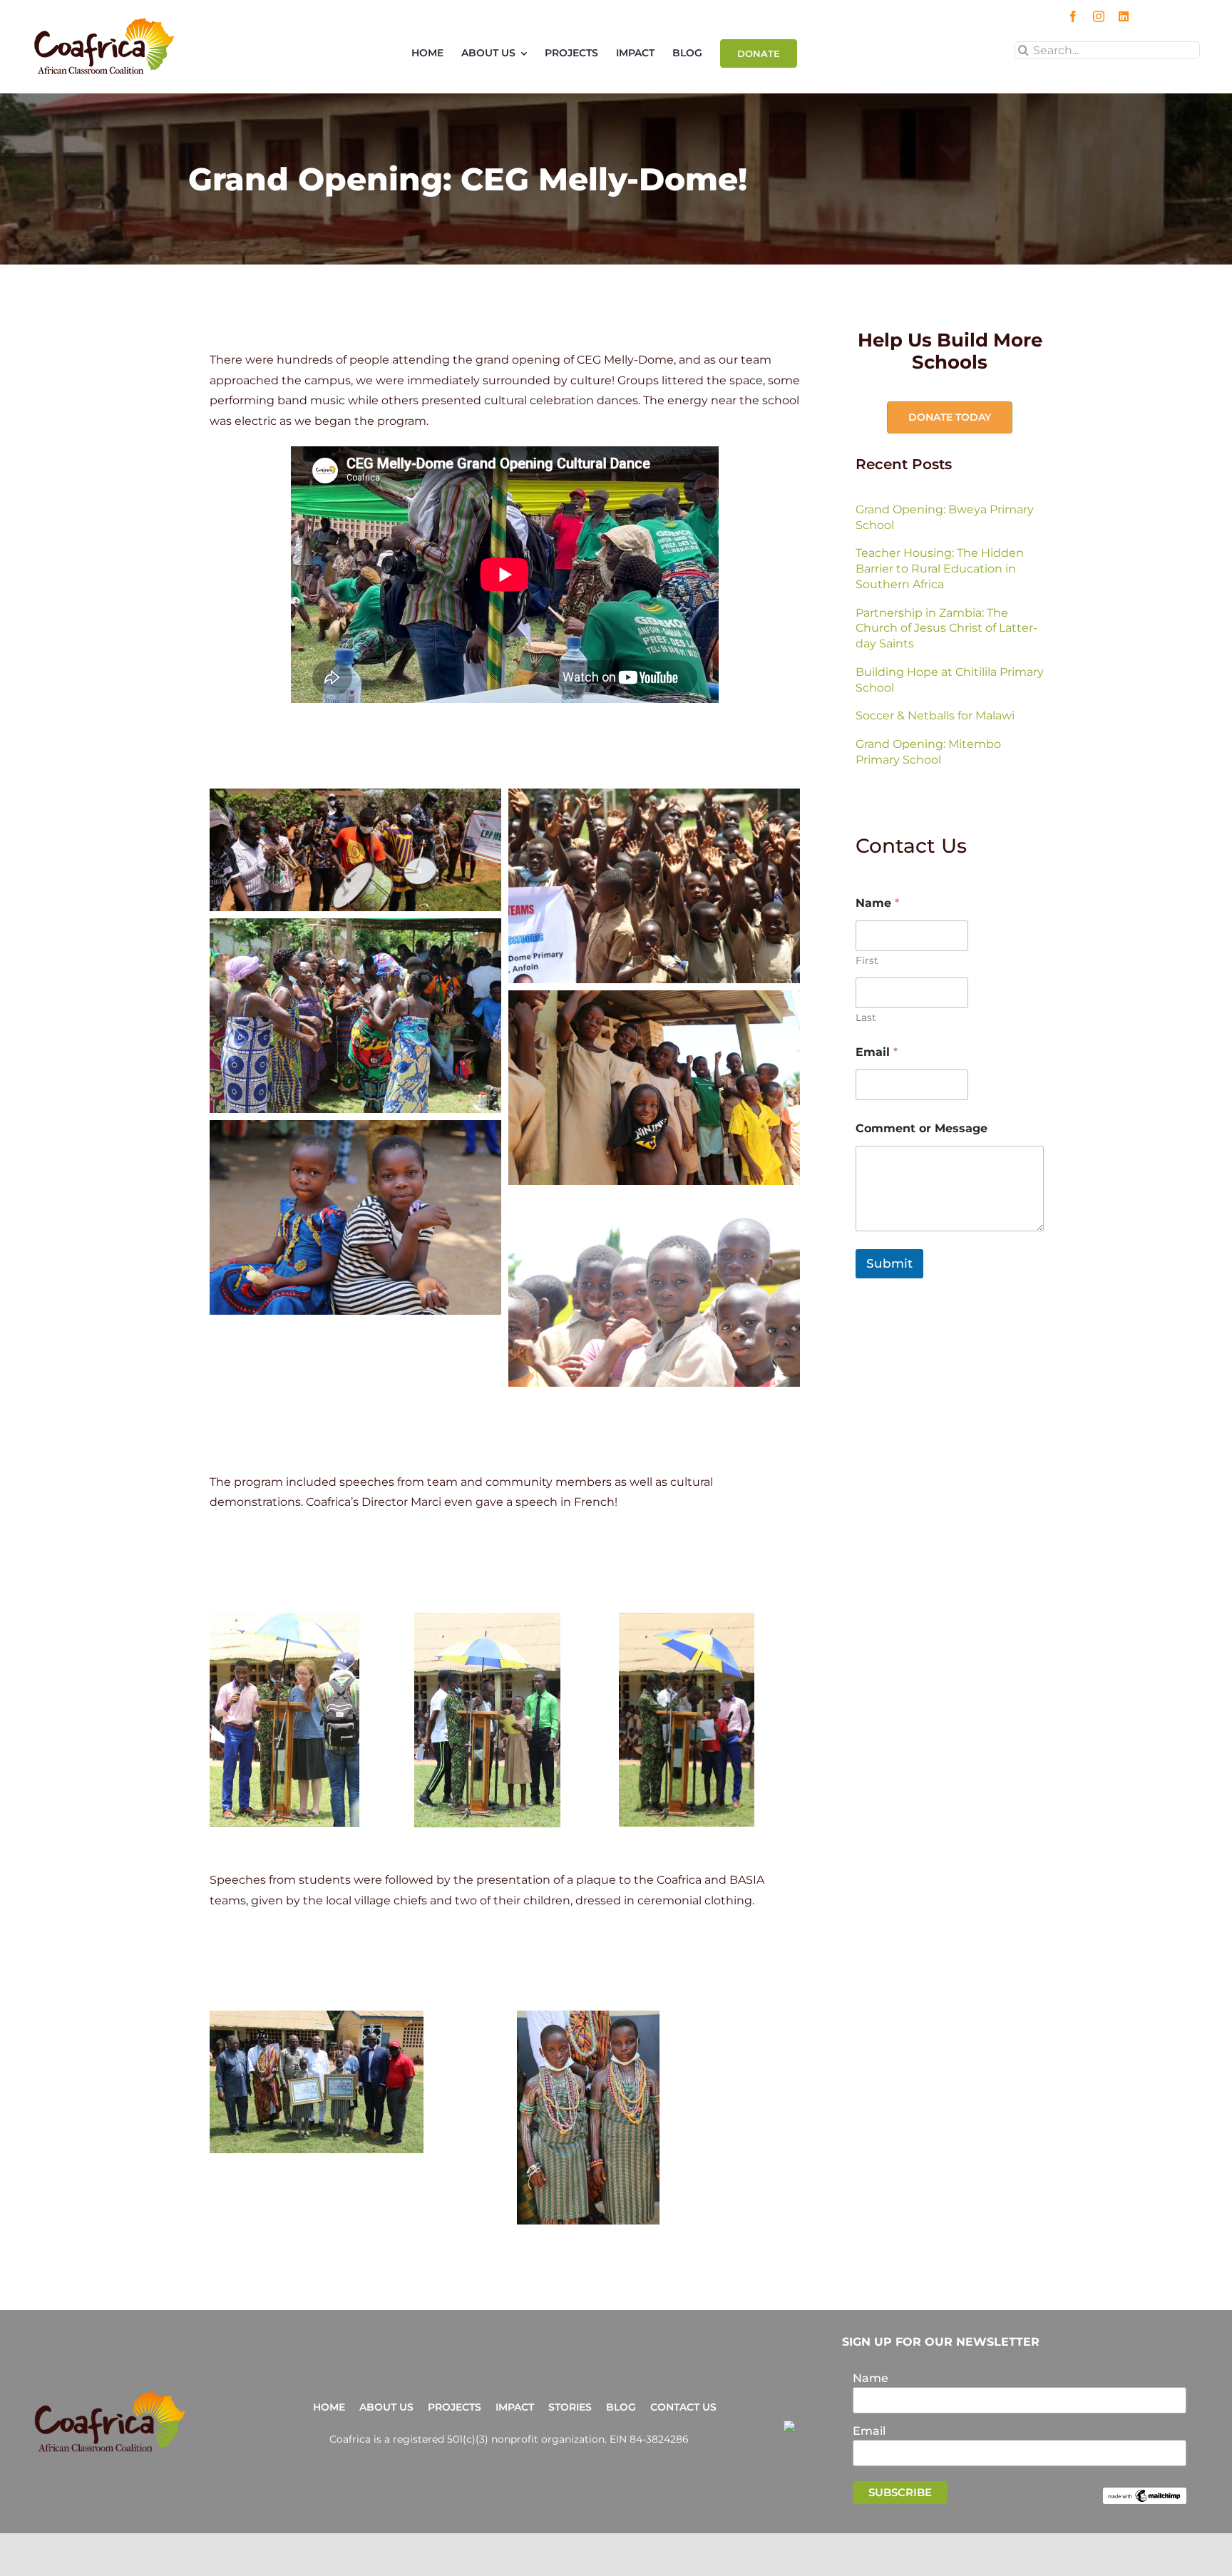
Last (866, 1018)
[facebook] (1073, 16)
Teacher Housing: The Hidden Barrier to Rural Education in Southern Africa (940, 569)
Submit (889, 1263)
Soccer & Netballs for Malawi (935, 715)
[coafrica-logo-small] (104, 22)
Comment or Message (922, 1128)
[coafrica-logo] (110, 2396)
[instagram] (1099, 16)
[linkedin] (1124, 16)
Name (871, 2378)
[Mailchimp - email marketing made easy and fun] (1145, 2494)
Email (877, 1052)
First (867, 961)
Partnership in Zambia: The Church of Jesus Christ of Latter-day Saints (946, 628)
